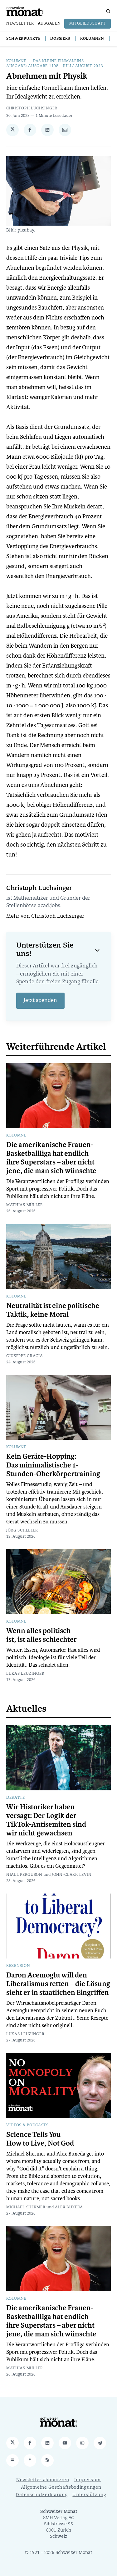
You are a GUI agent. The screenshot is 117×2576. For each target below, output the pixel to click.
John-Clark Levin (72, 1875)
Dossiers (60, 39)
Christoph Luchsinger (32, 108)
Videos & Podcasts (27, 2125)
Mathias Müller (25, 1205)
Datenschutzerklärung (41, 2495)
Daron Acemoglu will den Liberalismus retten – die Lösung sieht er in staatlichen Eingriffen (58, 1984)
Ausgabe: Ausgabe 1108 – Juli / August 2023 (55, 66)
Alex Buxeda (69, 2207)
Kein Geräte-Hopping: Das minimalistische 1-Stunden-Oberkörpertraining (53, 1465)
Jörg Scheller (22, 1531)
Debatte (16, 1798)
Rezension (18, 1966)
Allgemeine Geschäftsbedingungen (61, 2488)
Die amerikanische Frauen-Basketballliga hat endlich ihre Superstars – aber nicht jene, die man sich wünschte (51, 1158)
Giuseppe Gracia (25, 1356)
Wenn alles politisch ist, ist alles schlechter (41, 1635)
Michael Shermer (26, 2207)
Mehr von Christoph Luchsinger (45, 916)
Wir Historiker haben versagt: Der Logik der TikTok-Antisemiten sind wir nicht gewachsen (46, 1820)
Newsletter (20, 24)
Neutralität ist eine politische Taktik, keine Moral (53, 1310)
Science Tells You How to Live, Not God (40, 2139)
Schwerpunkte (23, 39)
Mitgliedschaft (88, 24)
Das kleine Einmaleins (58, 61)
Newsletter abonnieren (43, 2480)
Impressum (88, 2480)
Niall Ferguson (24, 1875)
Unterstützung (89, 2495)
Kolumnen (92, 39)
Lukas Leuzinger (25, 1674)
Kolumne (16, 61)
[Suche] (108, 11)
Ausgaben (49, 24)
